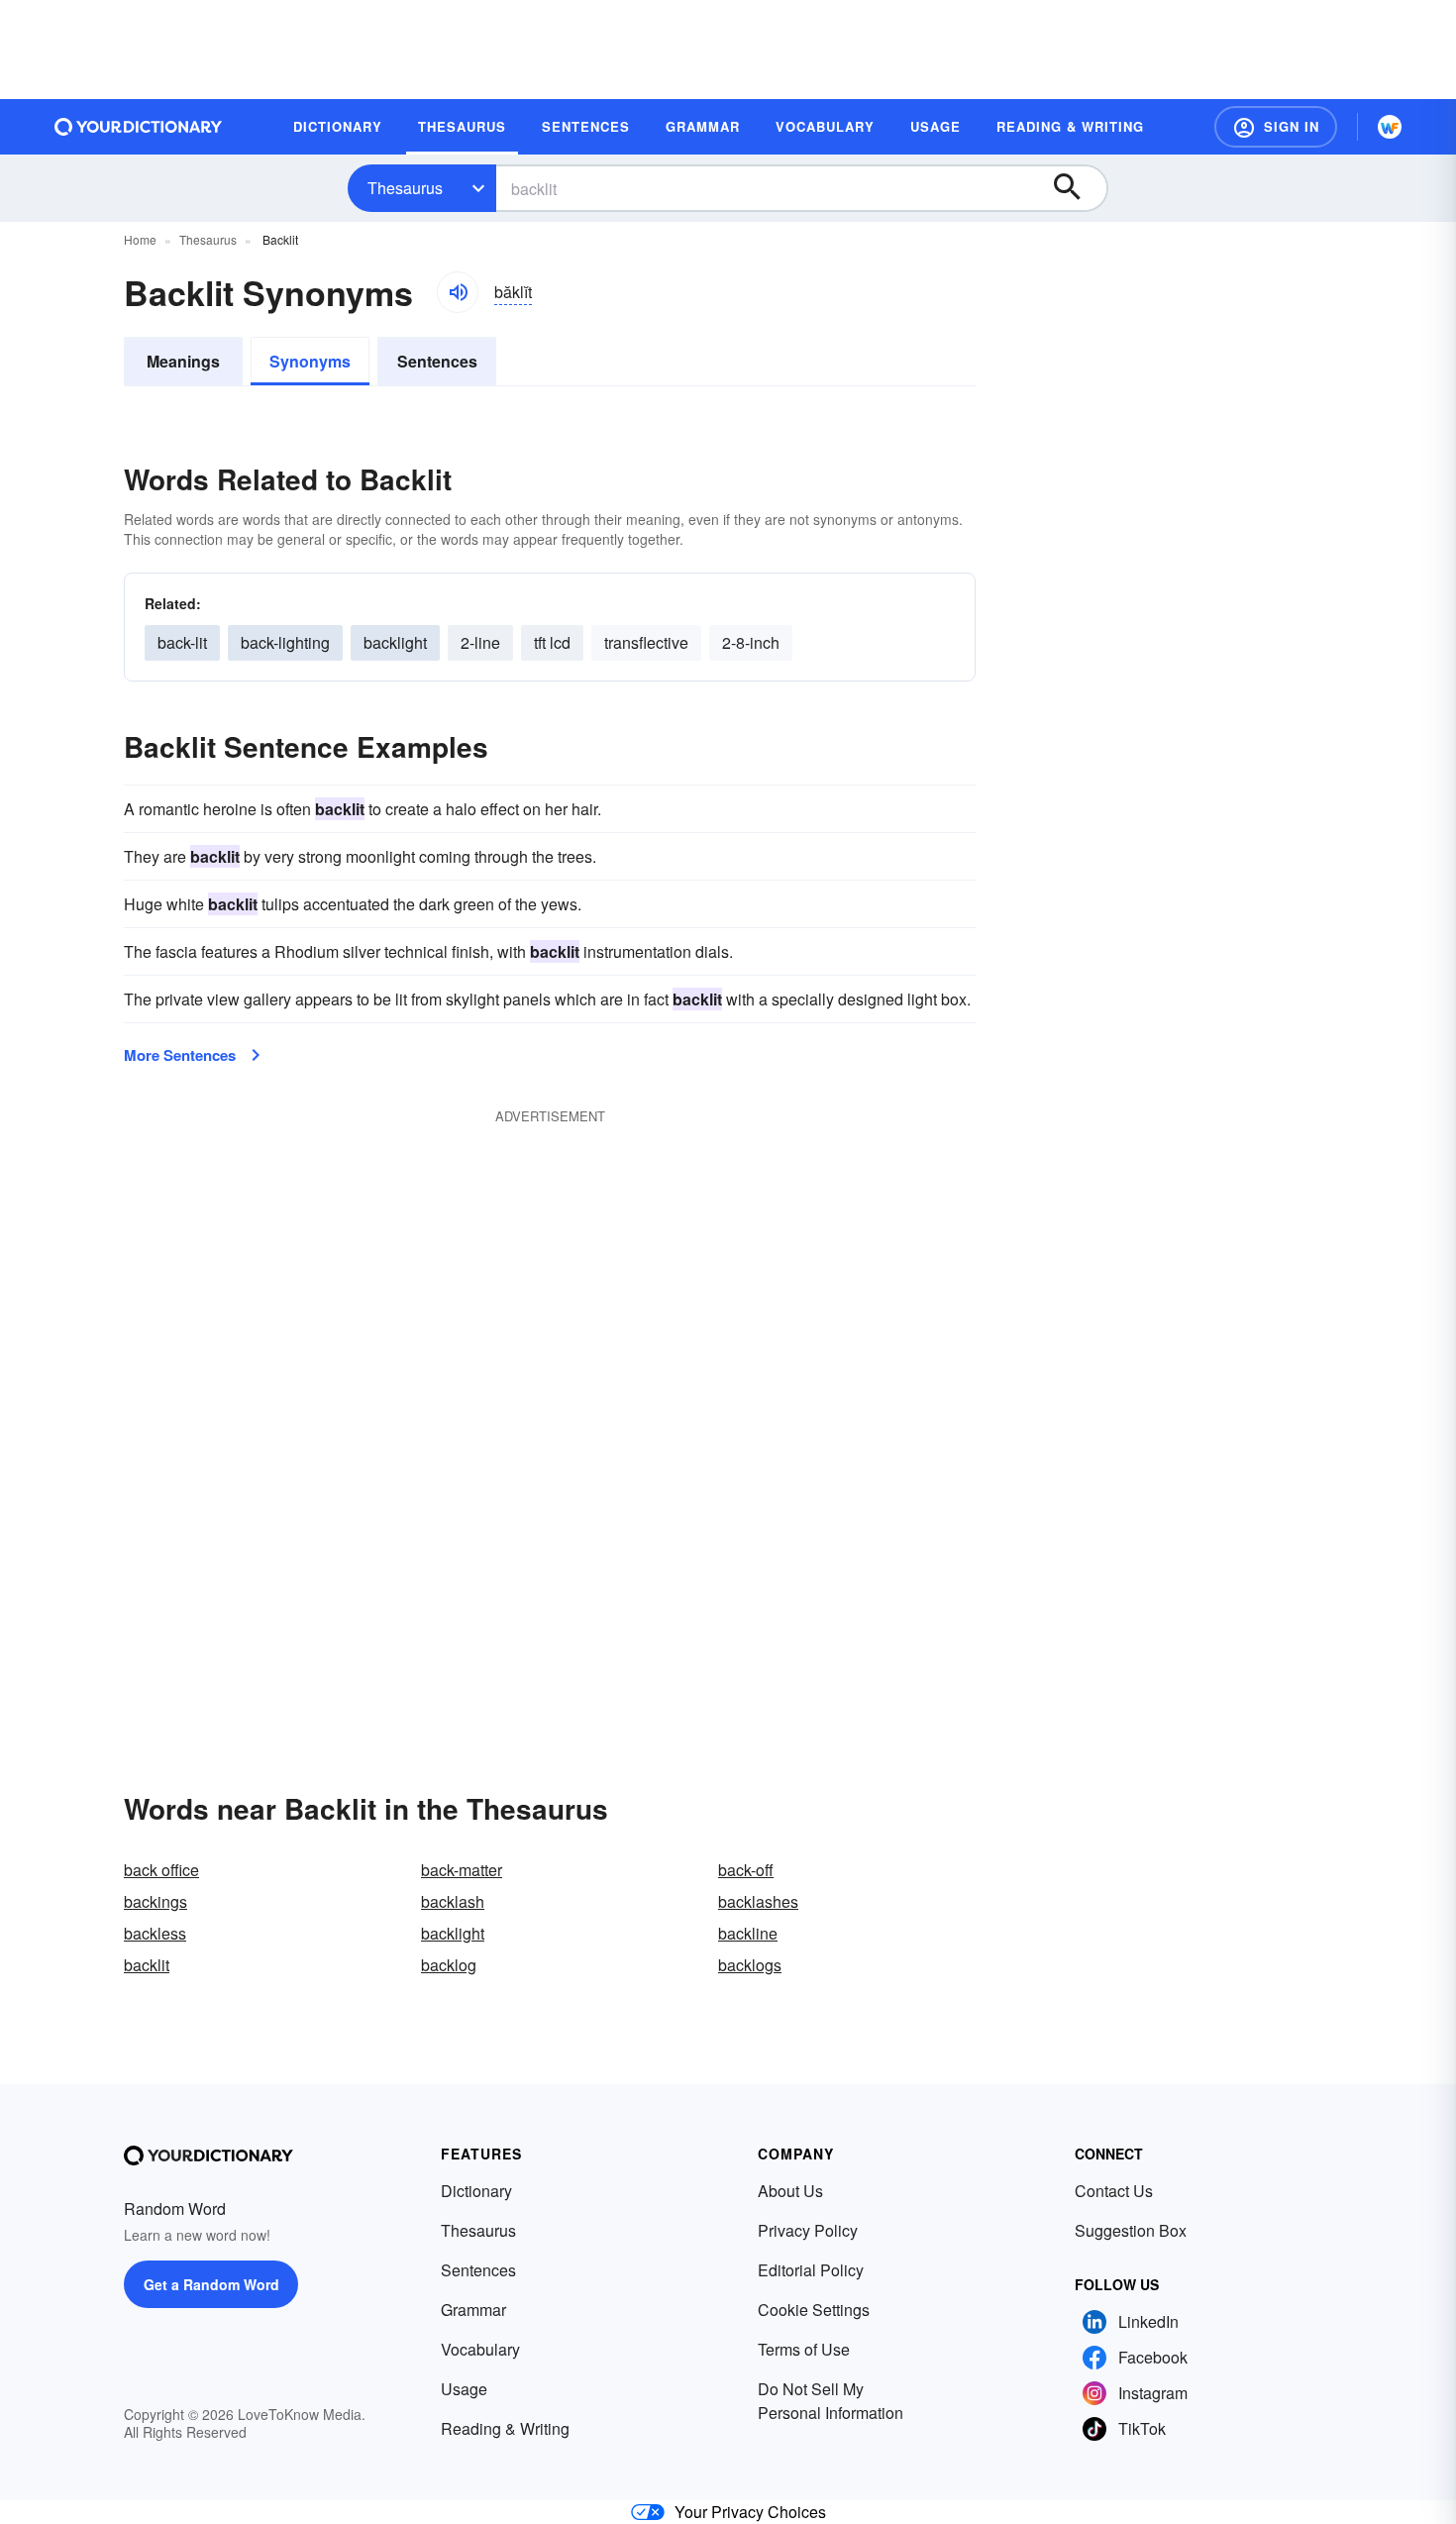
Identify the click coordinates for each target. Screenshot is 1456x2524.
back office (161, 1870)
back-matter (462, 1870)
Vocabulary (480, 2349)
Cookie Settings (814, 2310)
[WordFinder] (1390, 127)
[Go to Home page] (139, 127)
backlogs (750, 1965)
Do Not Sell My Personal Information (831, 2401)
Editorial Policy (811, 2270)
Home (140, 239)
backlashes (758, 1901)
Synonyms (310, 361)
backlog (449, 1965)
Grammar (473, 2310)
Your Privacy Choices (750, 2512)
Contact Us (1114, 2191)
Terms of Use (804, 2349)
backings (156, 1901)
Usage (464, 2389)
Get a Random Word (211, 2284)
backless (155, 1933)
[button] (1276, 127)
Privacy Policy (808, 2230)
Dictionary (476, 2191)
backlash (453, 1901)
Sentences (437, 361)
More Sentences (180, 1055)
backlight (395, 642)
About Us (790, 2191)
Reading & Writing (505, 2428)
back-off (746, 1870)
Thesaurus (405, 188)
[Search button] (1077, 188)
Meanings (183, 361)
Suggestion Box (1131, 2230)
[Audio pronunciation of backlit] (458, 292)
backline (748, 1933)
